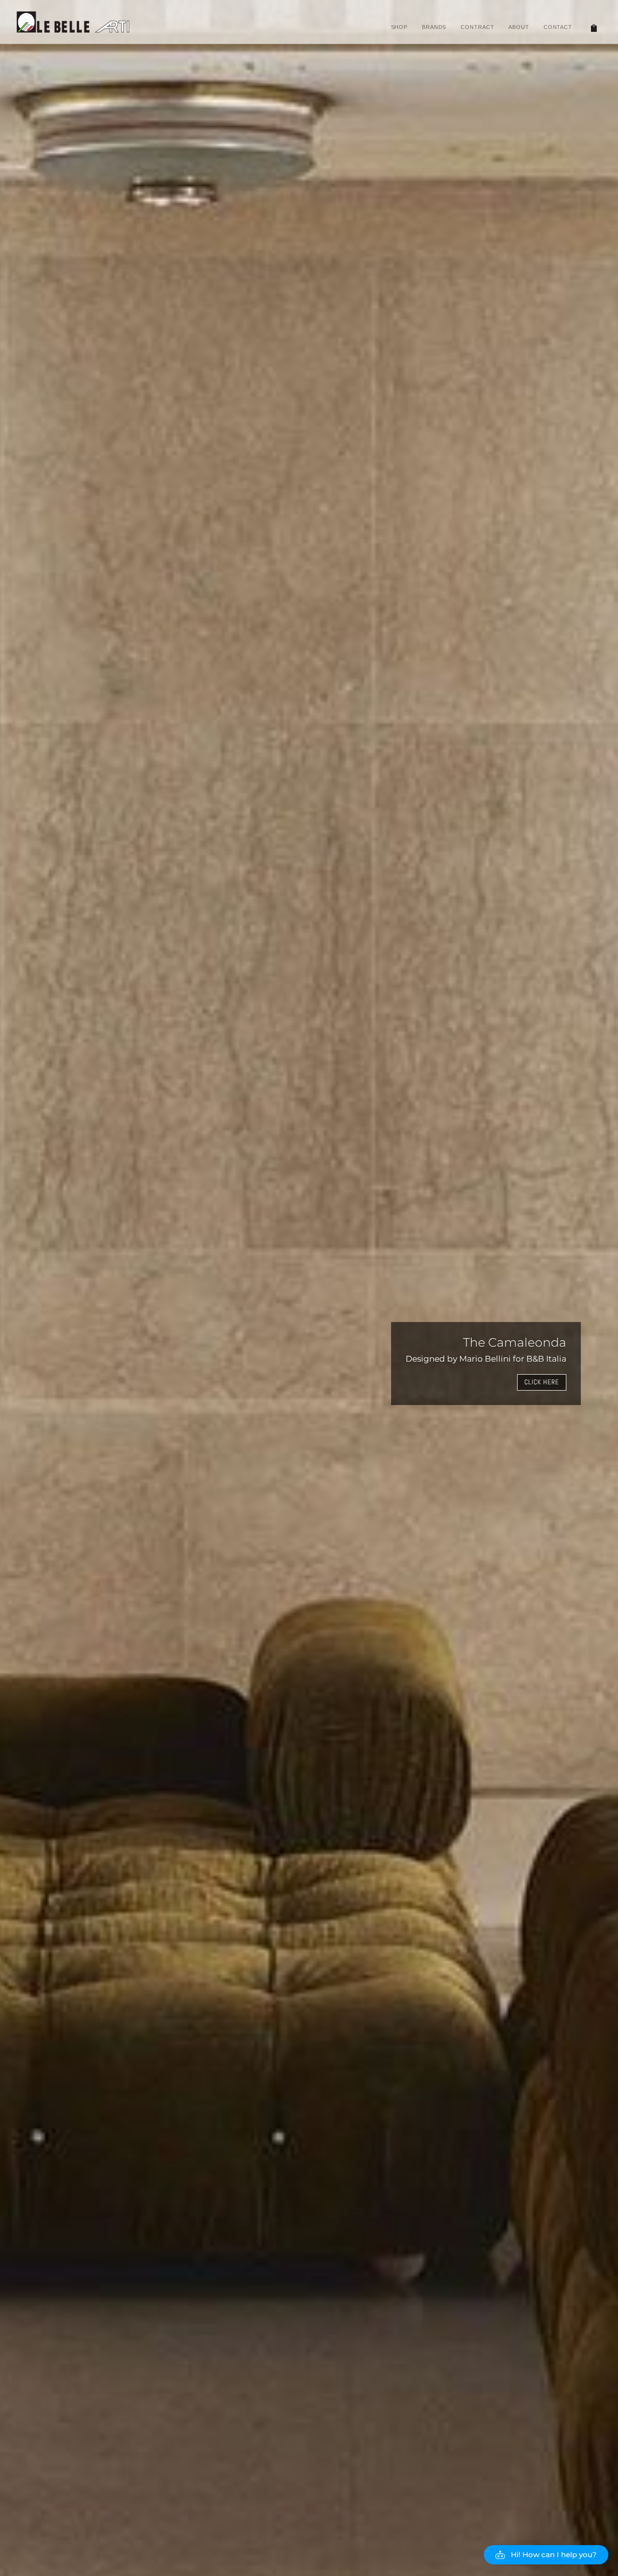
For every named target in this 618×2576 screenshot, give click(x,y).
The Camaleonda (515, 1342)
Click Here (542, 1382)
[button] (546, 2555)
